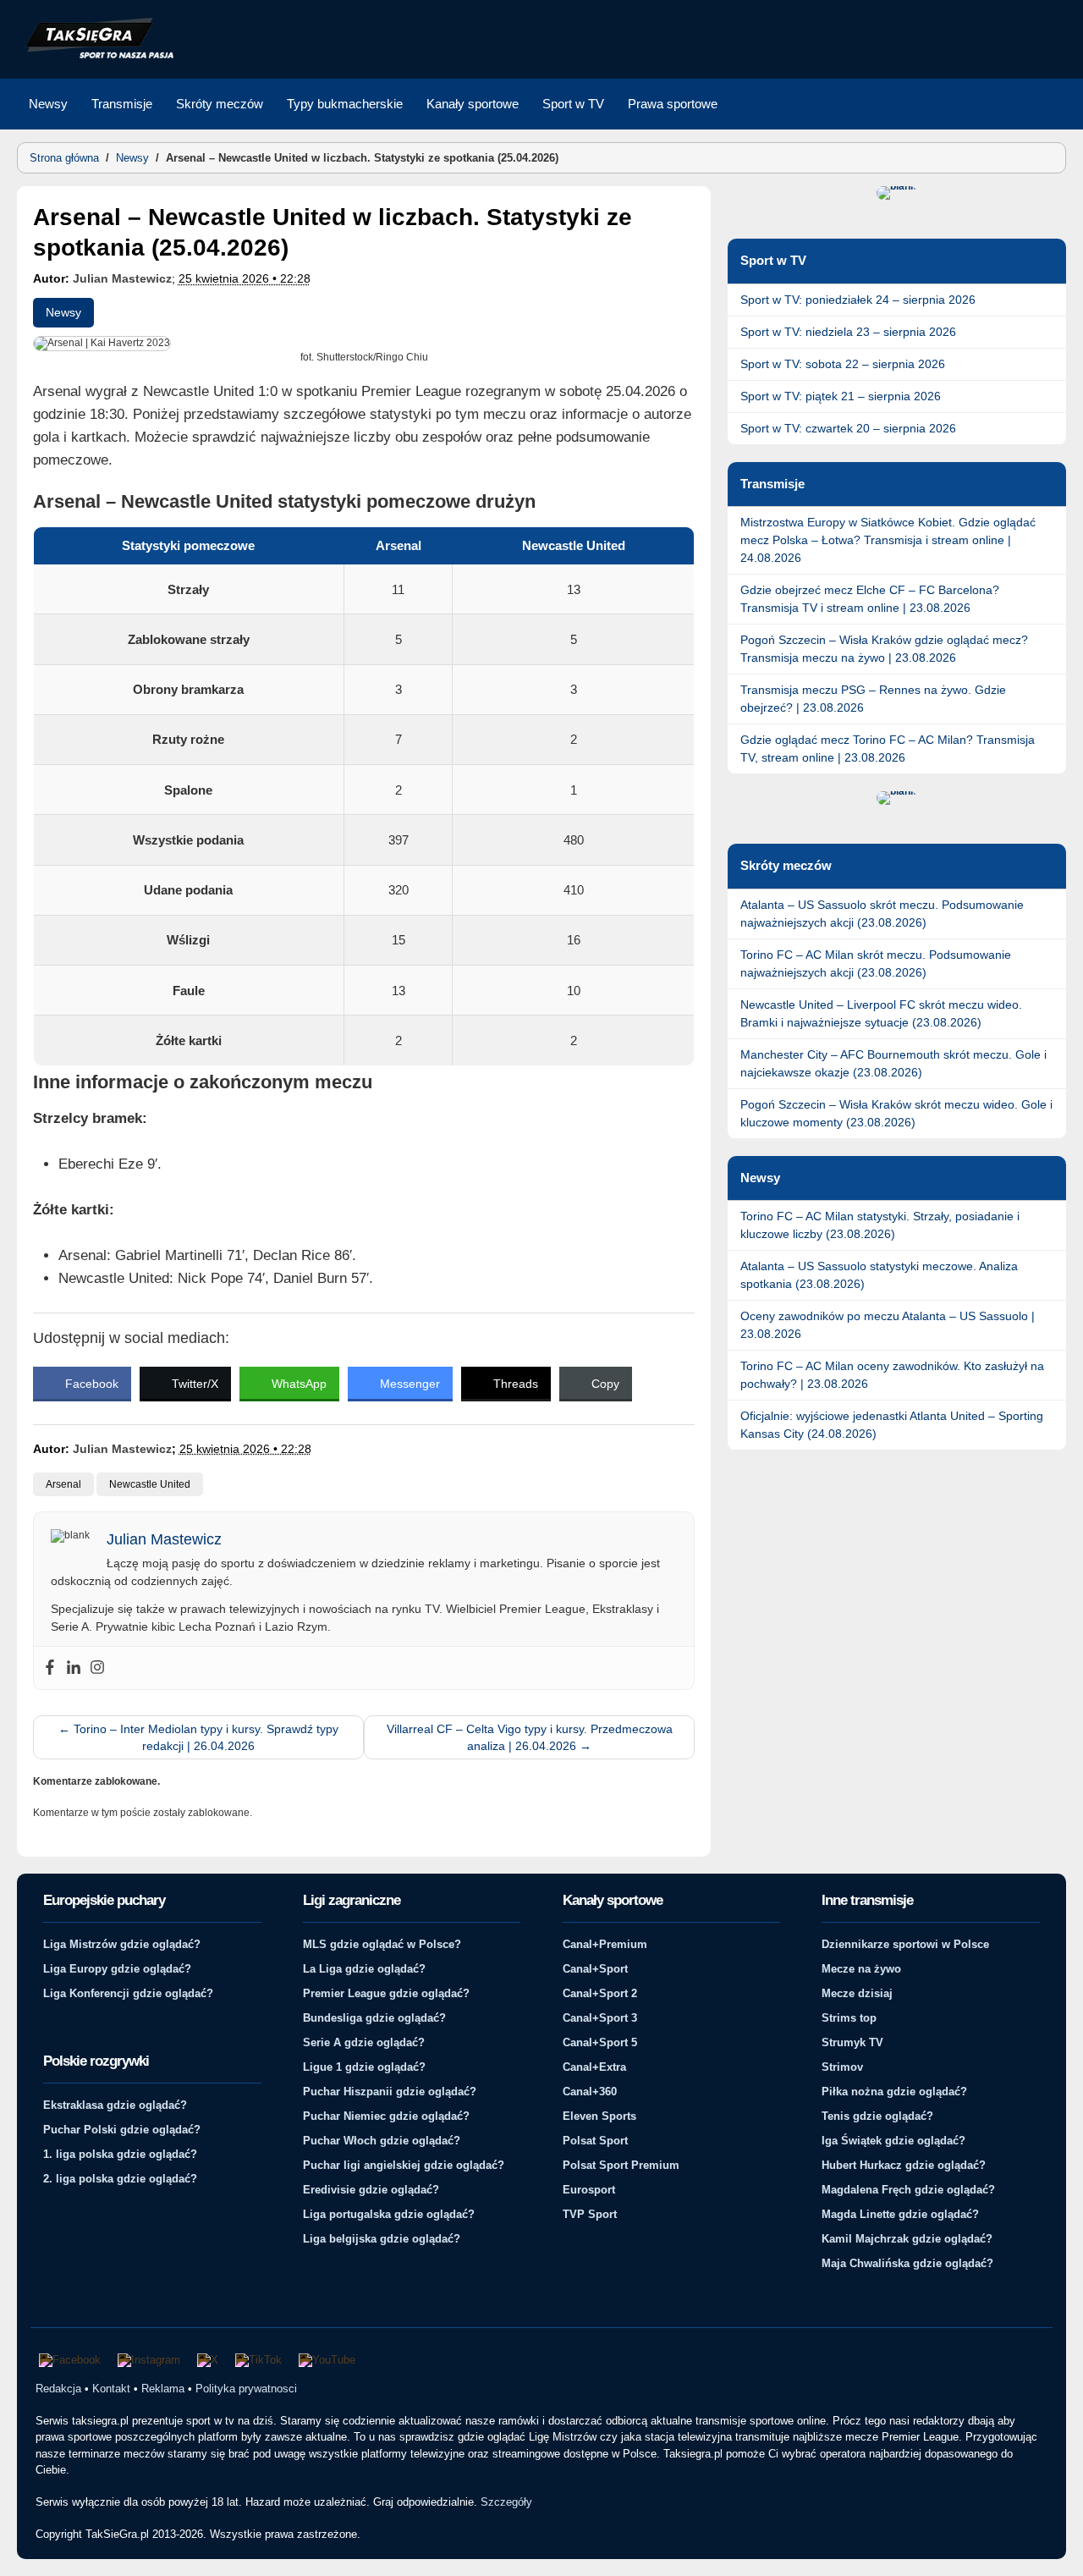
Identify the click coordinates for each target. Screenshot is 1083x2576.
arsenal (63, 1484)
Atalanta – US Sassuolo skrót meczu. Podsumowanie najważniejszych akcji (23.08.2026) (882, 914)
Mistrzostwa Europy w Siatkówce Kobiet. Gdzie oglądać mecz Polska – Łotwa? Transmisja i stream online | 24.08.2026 (888, 540)
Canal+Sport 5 (600, 2042)
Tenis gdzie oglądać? (877, 2116)
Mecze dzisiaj (857, 1993)
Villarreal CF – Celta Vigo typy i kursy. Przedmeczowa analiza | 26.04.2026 (530, 1737)
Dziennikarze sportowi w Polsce (905, 1944)
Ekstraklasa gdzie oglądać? (115, 2105)
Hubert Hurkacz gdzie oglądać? (904, 2165)
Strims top (849, 2018)
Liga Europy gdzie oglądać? (117, 1969)
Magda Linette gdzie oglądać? (900, 2214)
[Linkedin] (74, 1668)
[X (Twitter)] (208, 2360)
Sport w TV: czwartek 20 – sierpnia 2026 (848, 428)
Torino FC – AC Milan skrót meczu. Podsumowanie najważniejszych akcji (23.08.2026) (876, 963)
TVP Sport (590, 2214)
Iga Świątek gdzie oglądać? (893, 2141)
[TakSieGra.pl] (96, 56)
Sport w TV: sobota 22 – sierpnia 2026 (843, 364)
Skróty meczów (220, 104)
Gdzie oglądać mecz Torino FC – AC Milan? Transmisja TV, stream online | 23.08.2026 (888, 749)
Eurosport (589, 2190)
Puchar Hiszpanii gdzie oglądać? (390, 2092)
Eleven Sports (599, 2116)
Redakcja (58, 2389)
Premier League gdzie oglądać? (386, 1993)
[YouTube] (327, 2360)
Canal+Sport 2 (600, 1993)
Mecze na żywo (861, 1969)
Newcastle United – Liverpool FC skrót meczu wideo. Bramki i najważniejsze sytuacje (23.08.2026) (881, 1013)
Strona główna (64, 158)
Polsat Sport (595, 2141)
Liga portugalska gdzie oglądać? (389, 2214)
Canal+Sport (595, 1969)
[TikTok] (258, 2360)
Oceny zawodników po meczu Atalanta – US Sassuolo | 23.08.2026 (888, 1325)
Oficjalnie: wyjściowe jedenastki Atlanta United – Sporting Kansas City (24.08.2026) (892, 1425)
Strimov (842, 2067)
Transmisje (122, 104)
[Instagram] (97, 1668)
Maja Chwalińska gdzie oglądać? (907, 2263)
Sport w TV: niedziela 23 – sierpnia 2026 (848, 332)
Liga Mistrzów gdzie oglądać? (122, 1944)
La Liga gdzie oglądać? (364, 1969)
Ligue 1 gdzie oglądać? (364, 2067)
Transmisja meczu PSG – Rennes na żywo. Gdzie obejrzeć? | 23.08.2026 (873, 699)
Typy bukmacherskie (345, 104)
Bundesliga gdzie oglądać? (374, 2018)
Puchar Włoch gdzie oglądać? (382, 2141)
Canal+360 (590, 2092)
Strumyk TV (852, 2042)
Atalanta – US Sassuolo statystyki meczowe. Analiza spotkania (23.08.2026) (879, 1275)
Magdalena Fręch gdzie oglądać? (908, 2190)
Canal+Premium (605, 1944)
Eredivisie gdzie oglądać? (371, 2190)
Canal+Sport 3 (600, 2018)
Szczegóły (506, 2502)
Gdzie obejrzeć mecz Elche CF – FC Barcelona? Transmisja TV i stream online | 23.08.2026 (870, 599)
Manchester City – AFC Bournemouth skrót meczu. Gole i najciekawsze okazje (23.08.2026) (893, 1063)
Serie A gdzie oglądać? (364, 2042)
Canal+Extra (594, 2067)
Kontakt (111, 2389)
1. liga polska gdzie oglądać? (120, 2154)
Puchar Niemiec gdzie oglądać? (386, 2116)
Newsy (48, 104)
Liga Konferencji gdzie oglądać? (128, 1993)
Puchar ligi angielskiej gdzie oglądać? (404, 2165)
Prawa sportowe (673, 104)
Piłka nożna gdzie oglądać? (894, 2092)
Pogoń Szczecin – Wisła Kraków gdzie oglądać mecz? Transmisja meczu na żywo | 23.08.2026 (884, 649)
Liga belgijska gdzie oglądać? (382, 2239)
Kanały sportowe (473, 104)
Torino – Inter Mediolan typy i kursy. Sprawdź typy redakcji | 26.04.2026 (198, 1737)
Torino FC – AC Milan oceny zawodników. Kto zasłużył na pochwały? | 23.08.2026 (892, 1375)
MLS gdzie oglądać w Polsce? (382, 1944)
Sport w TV (573, 104)
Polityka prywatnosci (246, 2389)
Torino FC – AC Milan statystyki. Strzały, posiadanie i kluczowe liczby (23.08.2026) (880, 1225)
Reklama (163, 2389)
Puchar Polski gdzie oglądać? (122, 2130)
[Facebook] (50, 1668)
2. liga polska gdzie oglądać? (120, 2179)
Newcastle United (150, 1484)
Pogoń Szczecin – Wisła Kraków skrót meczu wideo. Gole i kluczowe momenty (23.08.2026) (896, 1113)
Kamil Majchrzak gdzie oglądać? (907, 2239)
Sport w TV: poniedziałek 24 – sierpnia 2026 (858, 300)
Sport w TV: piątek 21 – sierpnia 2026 (841, 396)
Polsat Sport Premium (621, 2165)
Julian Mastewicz (122, 278)
